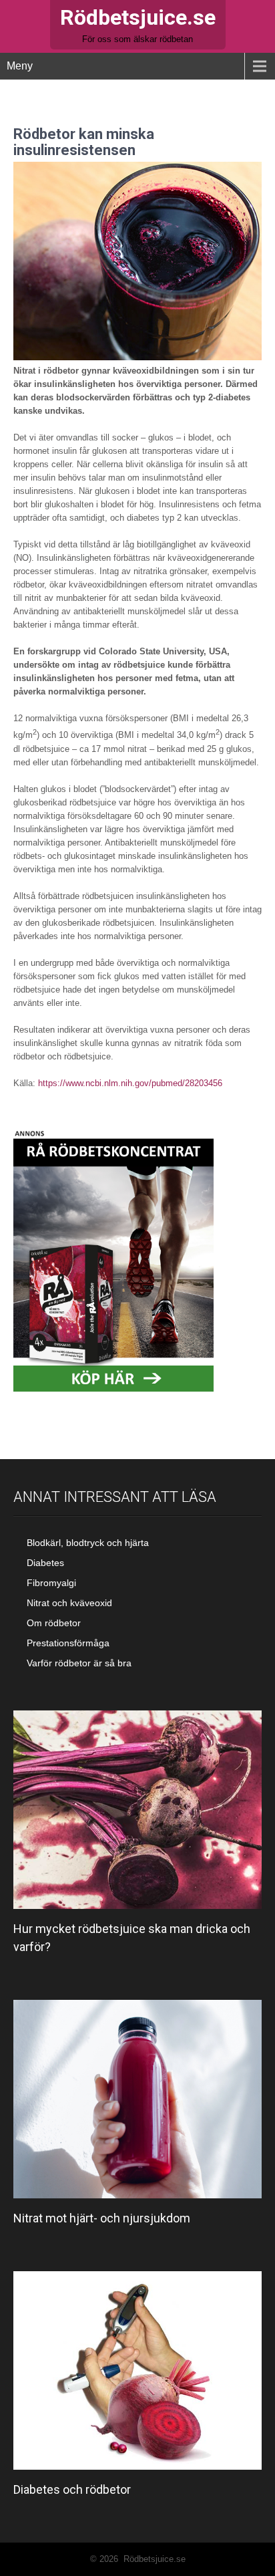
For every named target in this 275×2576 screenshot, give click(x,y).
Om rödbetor (54, 1623)
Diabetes (45, 1563)
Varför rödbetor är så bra (79, 1663)
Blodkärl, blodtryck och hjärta (88, 1543)
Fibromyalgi (51, 1583)
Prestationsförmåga (68, 1643)
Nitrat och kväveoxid (69, 1603)
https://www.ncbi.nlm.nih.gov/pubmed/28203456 (130, 1083)
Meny (20, 66)
